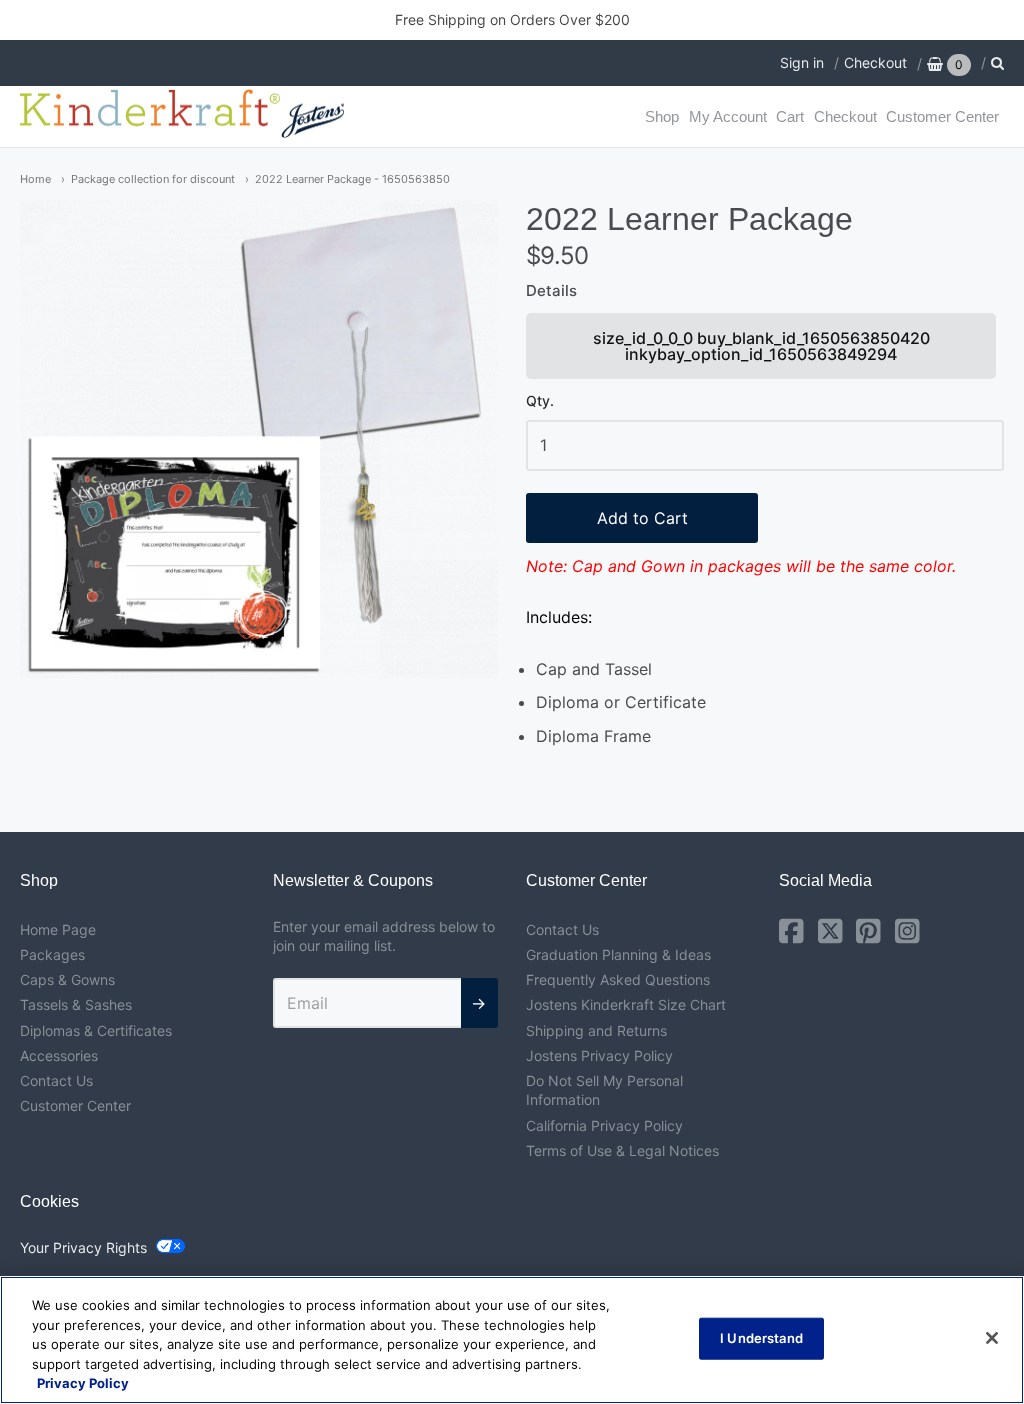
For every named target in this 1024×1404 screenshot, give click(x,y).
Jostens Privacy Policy (599, 1055)
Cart (790, 116)
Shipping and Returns (596, 1030)
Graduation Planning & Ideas (618, 954)
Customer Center (942, 116)
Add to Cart (642, 518)
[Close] (992, 1338)
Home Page (58, 929)
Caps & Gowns (67, 979)
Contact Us (56, 1080)
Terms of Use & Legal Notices (622, 1150)
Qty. (540, 401)
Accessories (59, 1055)
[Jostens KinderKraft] (185, 117)
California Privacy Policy (604, 1125)
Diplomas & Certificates (96, 1030)
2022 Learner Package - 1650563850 (352, 179)
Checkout (875, 62)
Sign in (802, 62)
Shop (662, 116)
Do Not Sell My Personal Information (604, 1090)
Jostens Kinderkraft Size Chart (626, 1004)
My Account (728, 116)
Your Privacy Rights (83, 1247)
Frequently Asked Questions (618, 979)
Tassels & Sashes (76, 1004)
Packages (52, 954)
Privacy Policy (83, 1383)
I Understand (761, 1338)
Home (35, 179)
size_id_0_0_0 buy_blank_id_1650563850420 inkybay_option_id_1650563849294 (762, 353)
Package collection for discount (153, 179)
